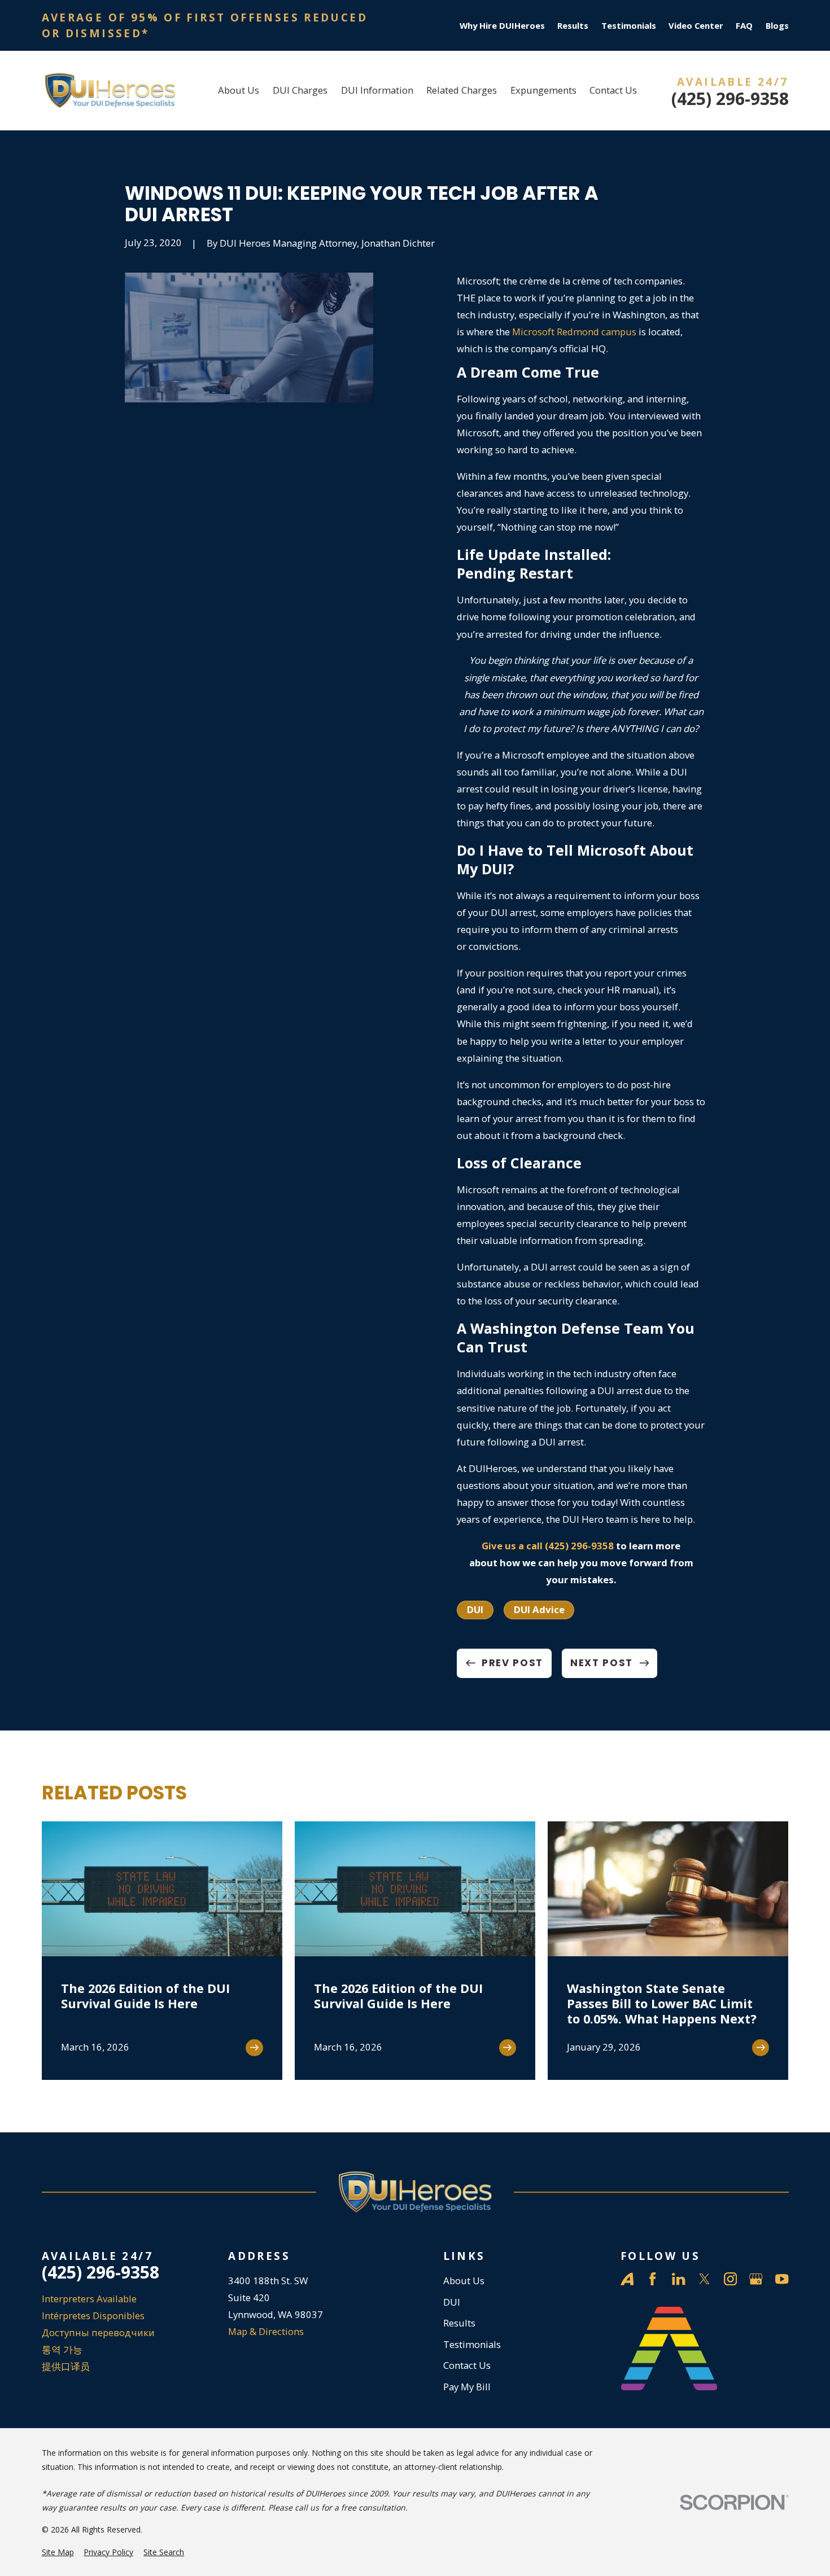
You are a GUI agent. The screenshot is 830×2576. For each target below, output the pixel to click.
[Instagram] (730, 2279)
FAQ (744, 25)
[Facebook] (652, 2279)
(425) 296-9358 (730, 99)
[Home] (110, 91)
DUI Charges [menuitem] (300, 90)
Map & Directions (266, 2331)
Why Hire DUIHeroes (502, 25)
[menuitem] (58, 2552)
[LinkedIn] (678, 2279)
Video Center (696, 25)
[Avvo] (627, 2279)
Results (573, 25)
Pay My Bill (467, 2387)
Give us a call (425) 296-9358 (548, 1546)
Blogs (777, 25)
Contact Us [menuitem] (613, 90)
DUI (475, 1609)
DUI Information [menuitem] (377, 90)
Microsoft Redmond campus (574, 332)
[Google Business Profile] (756, 2279)
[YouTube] (782, 2279)
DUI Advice (539, 1609)
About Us (464, 2281)
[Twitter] (704, 2279)
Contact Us (467, 2365)
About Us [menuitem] (239, 90)
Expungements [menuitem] (543, 90)
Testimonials (629, 25)
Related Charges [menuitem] (462, 90)
